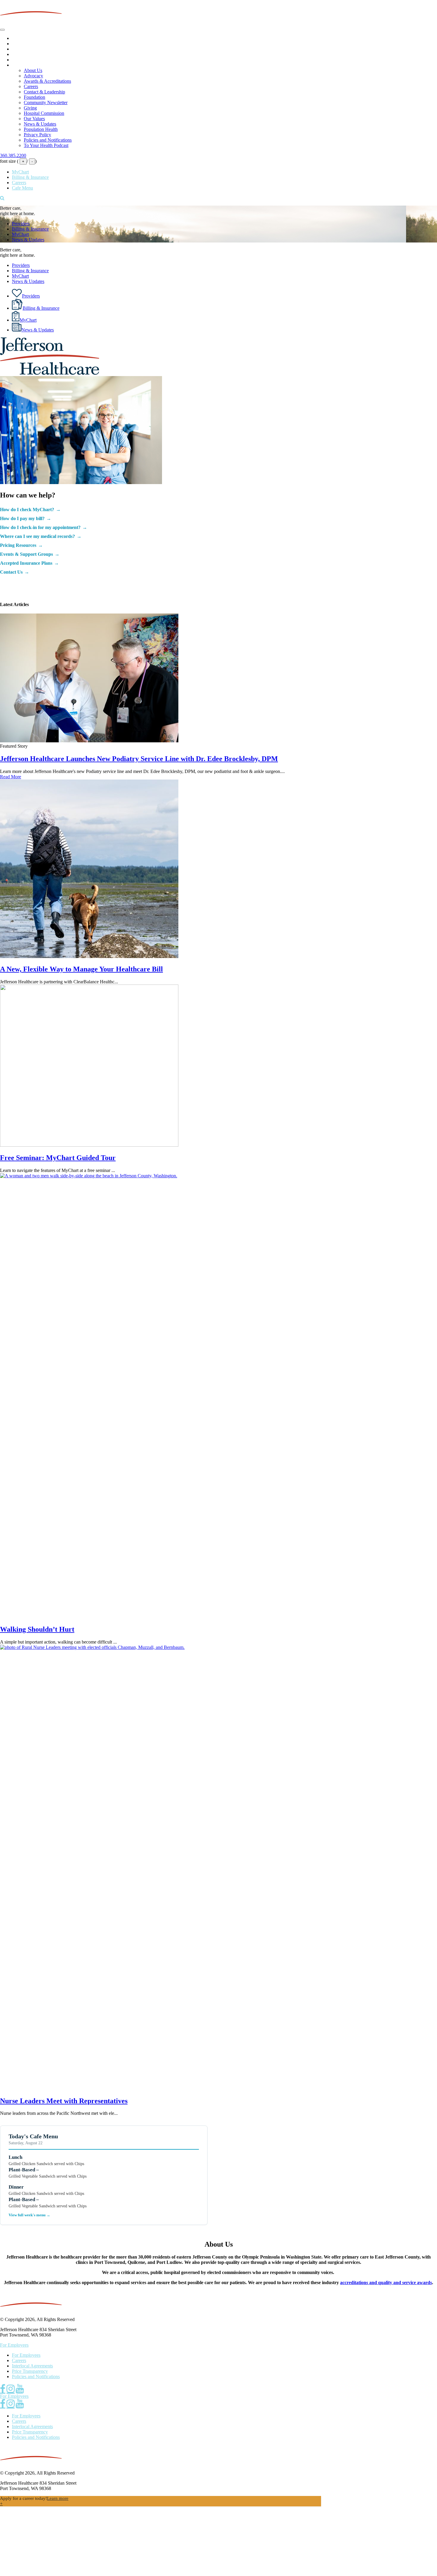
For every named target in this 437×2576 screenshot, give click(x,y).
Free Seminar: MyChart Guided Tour (58, 1158)
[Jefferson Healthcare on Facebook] (3, 2389)
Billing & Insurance (30, 177)
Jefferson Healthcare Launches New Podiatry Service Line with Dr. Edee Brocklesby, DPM (139, 759)
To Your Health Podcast (46, 145)
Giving (30, 108)
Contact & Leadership (44, 92)
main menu (22, 38)
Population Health (41, 129)
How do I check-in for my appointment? (40, 527)
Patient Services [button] (27, 54)
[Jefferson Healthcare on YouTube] (20, 2389)
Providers (21, 44)
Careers (31, 86)
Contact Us (11, 572)
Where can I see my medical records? (37, 536)
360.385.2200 (13, 155)
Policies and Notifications (48, 140)
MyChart (20, 172)
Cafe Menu (22, 188)
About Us (21, 65)
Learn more (58, 2498)
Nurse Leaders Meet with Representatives (64, 2101)
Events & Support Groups (26, 554)
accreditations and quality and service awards (386, 2282)
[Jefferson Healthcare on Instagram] (11, 2389)
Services (20, 49)
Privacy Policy (37, 135)
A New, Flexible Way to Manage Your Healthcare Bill (81, 969)
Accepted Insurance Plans (26, 563)
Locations (21, 60)
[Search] (2, 198)
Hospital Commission (44, 113)
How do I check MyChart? (27, 510)
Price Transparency (30, 2371)
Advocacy (33, 76)
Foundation (34, 97)
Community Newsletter (46, 102)
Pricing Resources (18, 545)
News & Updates (40, 124)
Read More (11, 777)
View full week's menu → (29, 2215)
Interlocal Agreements (32, 2366)
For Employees (14, 2345)
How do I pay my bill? (22, 518)
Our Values (34, 119)
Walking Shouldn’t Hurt (37, 1629)
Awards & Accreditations (47, 81)
